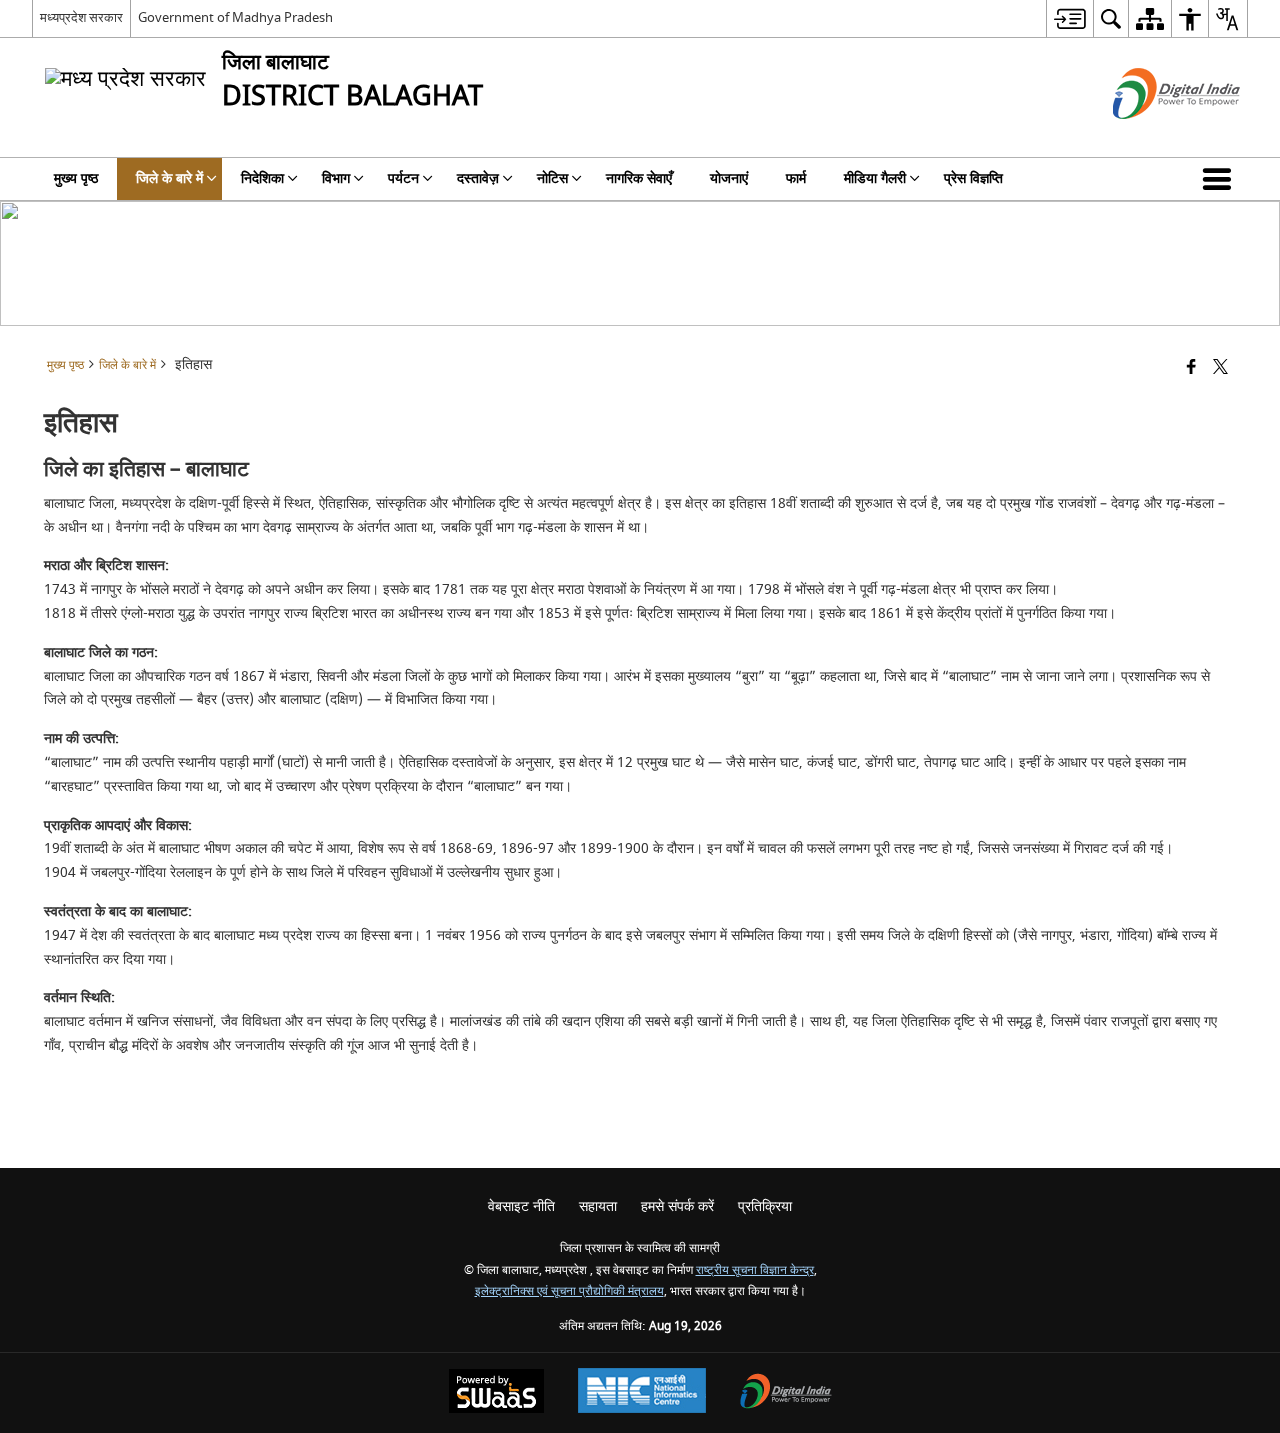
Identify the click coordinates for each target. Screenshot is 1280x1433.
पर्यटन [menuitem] (403, 178)
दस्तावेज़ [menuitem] (478, 178)
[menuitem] (1069, 18)
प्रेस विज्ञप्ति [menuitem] (973, 178)
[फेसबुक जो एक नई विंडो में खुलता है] (1191, 368)
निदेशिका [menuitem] (262, 178)
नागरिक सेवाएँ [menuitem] (639, 178)
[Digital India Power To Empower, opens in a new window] (786, 1393)
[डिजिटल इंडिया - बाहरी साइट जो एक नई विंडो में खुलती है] (1151, 136)
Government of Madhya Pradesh (235, 17)
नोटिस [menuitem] (552, 178)
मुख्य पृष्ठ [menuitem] (76, 178)
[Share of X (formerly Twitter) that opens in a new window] (1220, 368)
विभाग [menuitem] (336, 178)
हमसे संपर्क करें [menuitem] (677, 1206)
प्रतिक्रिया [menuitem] (765, 1206)
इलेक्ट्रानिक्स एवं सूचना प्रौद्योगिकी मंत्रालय (569, 1291)
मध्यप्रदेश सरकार (81, 17)
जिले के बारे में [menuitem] (169, 178)
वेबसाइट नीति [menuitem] (521, 1206)
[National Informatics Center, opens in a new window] (642, 1393)
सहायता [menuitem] (598, 1206)
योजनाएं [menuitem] (729, 178)
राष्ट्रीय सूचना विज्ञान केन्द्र (755, 1270)
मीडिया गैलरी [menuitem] (875, 178)
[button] (1221, 179)
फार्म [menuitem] (796, 178)
